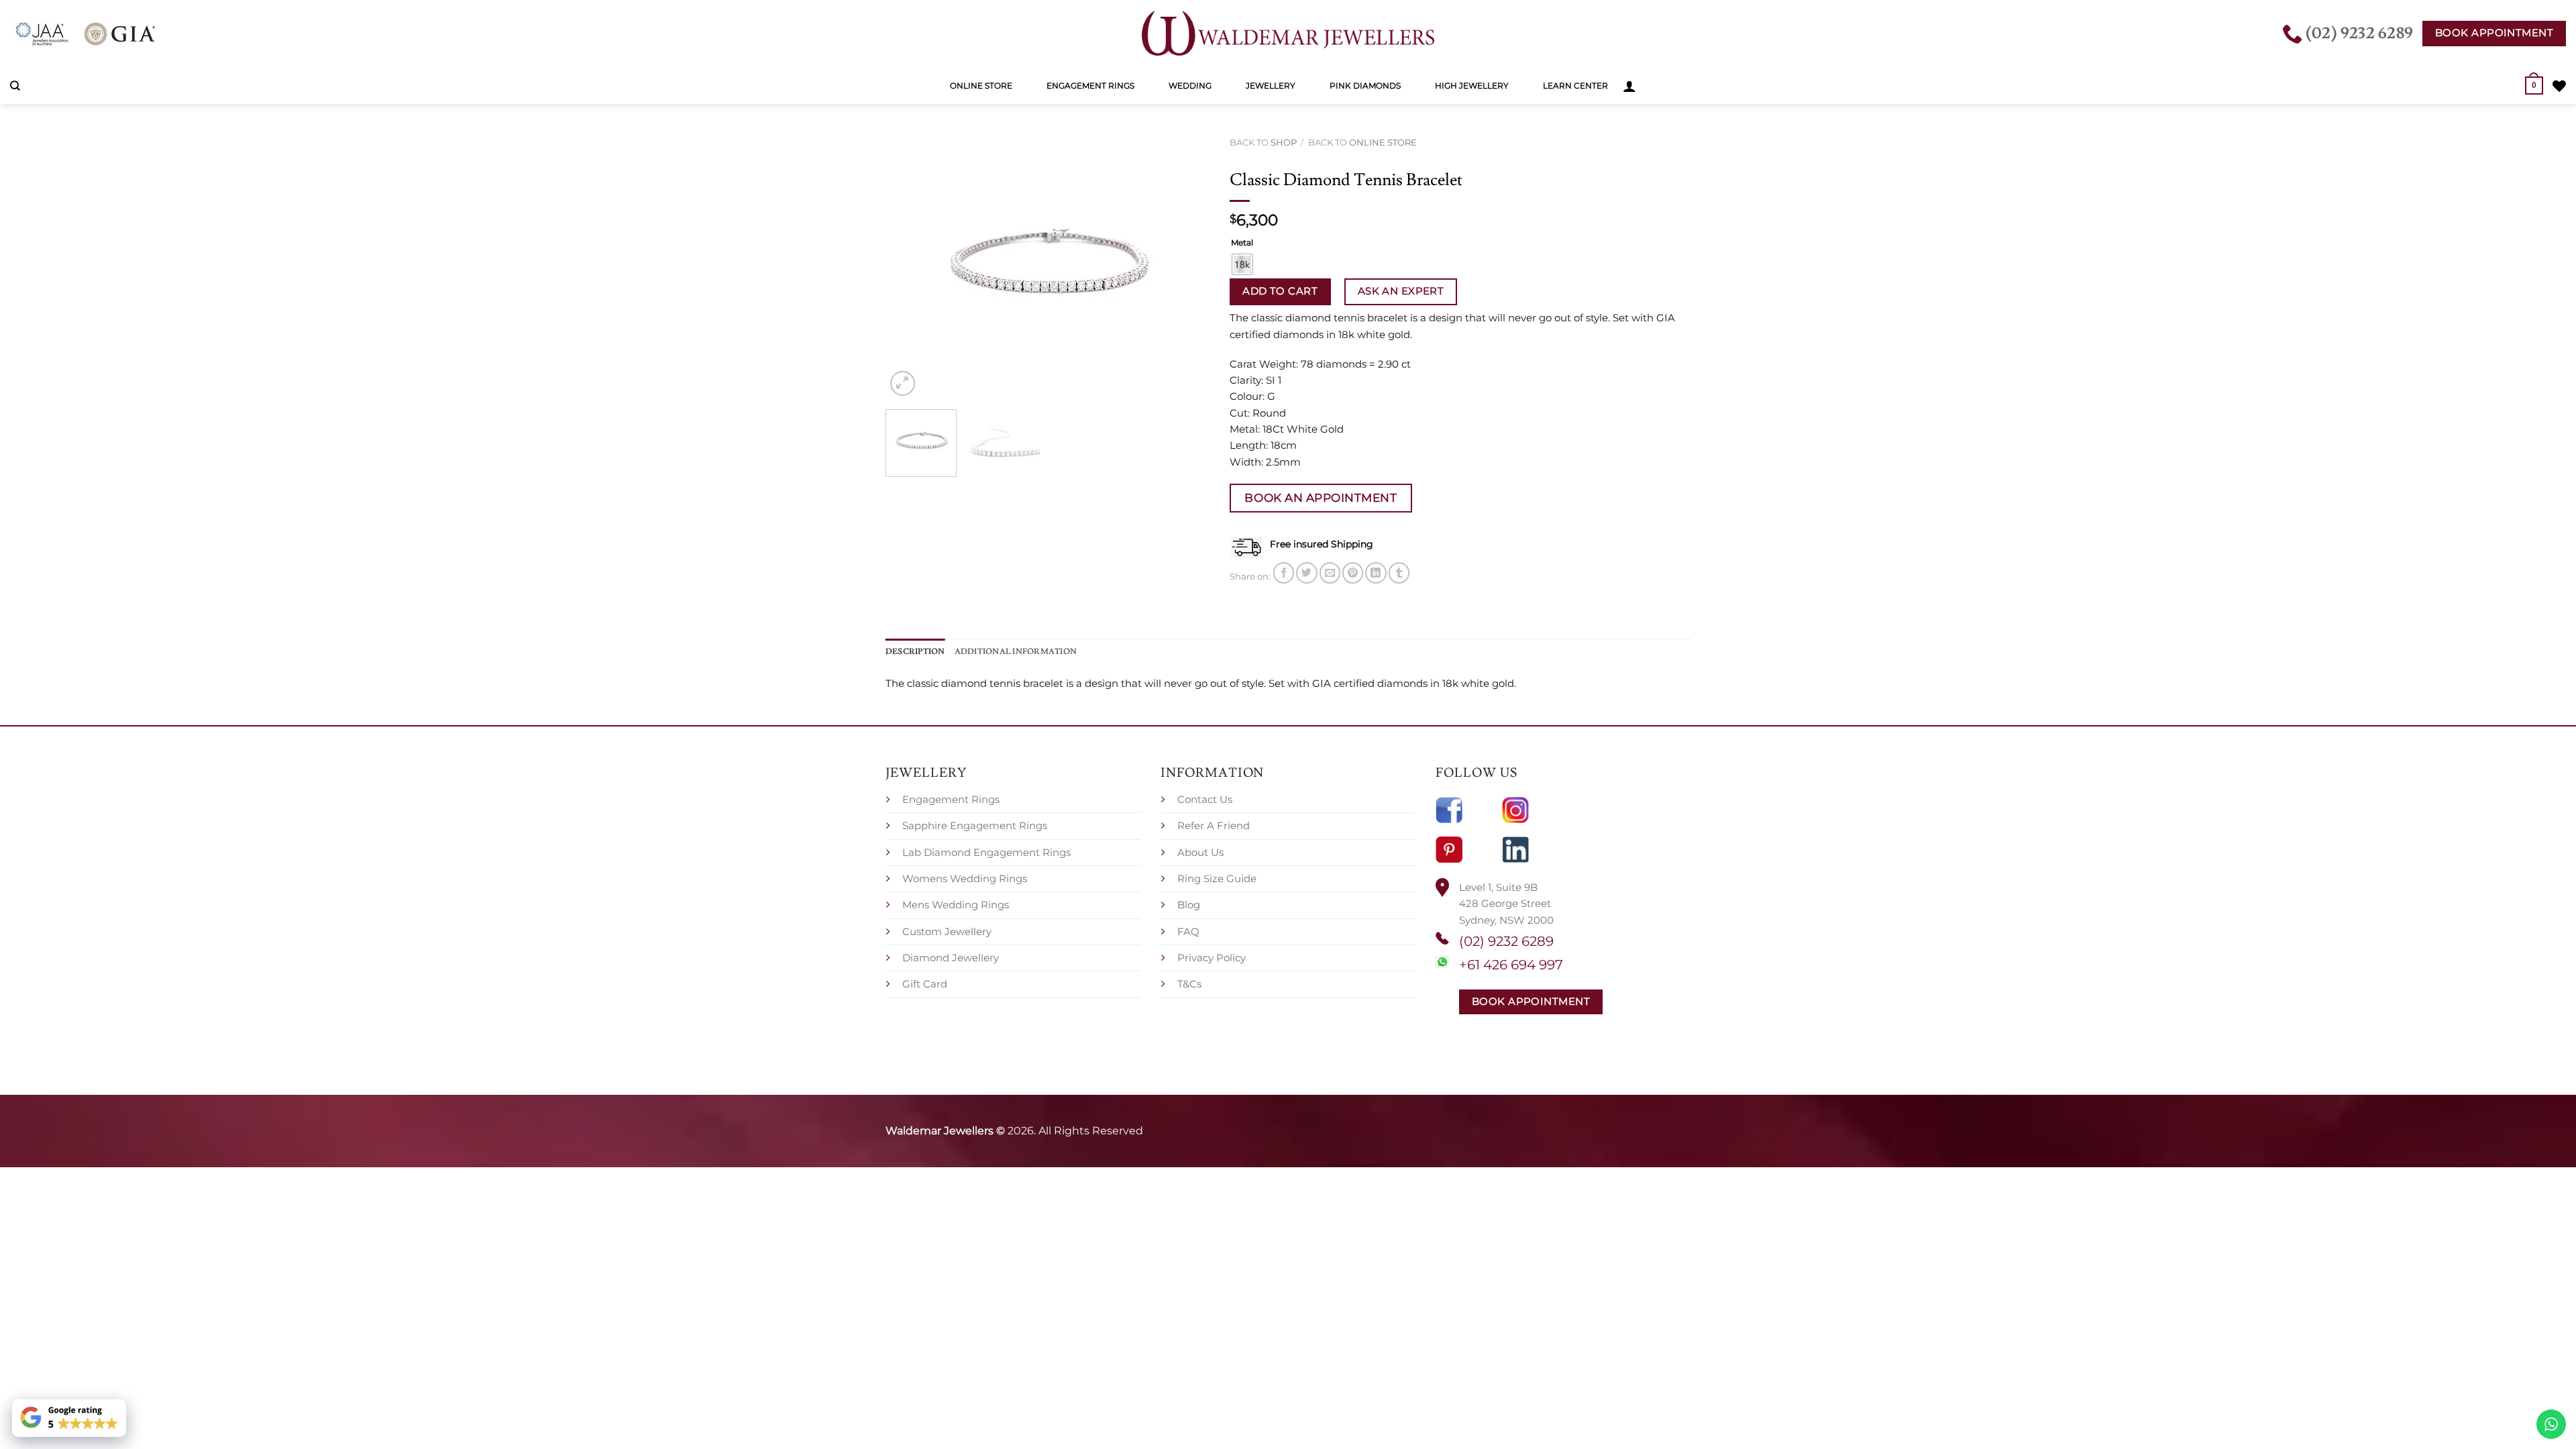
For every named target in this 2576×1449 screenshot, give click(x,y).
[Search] (15, 86)
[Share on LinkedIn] (1376, 573)
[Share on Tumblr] (1399, 573)
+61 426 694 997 (1511, 965)
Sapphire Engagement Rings (975, 825)
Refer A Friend (1214, 825)
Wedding (1190, 86)
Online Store (981, 86)
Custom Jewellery (947, 931)
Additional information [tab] (1016, 651)
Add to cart (1280, 291)
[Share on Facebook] (1284, 573)
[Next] (1186, 265)
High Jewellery (1472, 86)
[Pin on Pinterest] (1353, 573)
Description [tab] (915, 651)
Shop (1284, 142)
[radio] (1242, 264)
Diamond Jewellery (951, 958)
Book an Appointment (1321, 497)
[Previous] (909, 265)
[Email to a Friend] (1330, 573)
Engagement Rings (1090, 86)
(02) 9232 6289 (1506, 941)
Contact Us (1205, 799)
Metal (1242, 243)
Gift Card (925, 984)
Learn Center (1575, 86)
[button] (1629, 86)
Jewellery (1271, 86)
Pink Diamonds (1365, 86)
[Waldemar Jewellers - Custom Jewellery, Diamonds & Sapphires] (1288, 34)
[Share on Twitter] (1306, 573)
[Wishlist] (2559, 86)
